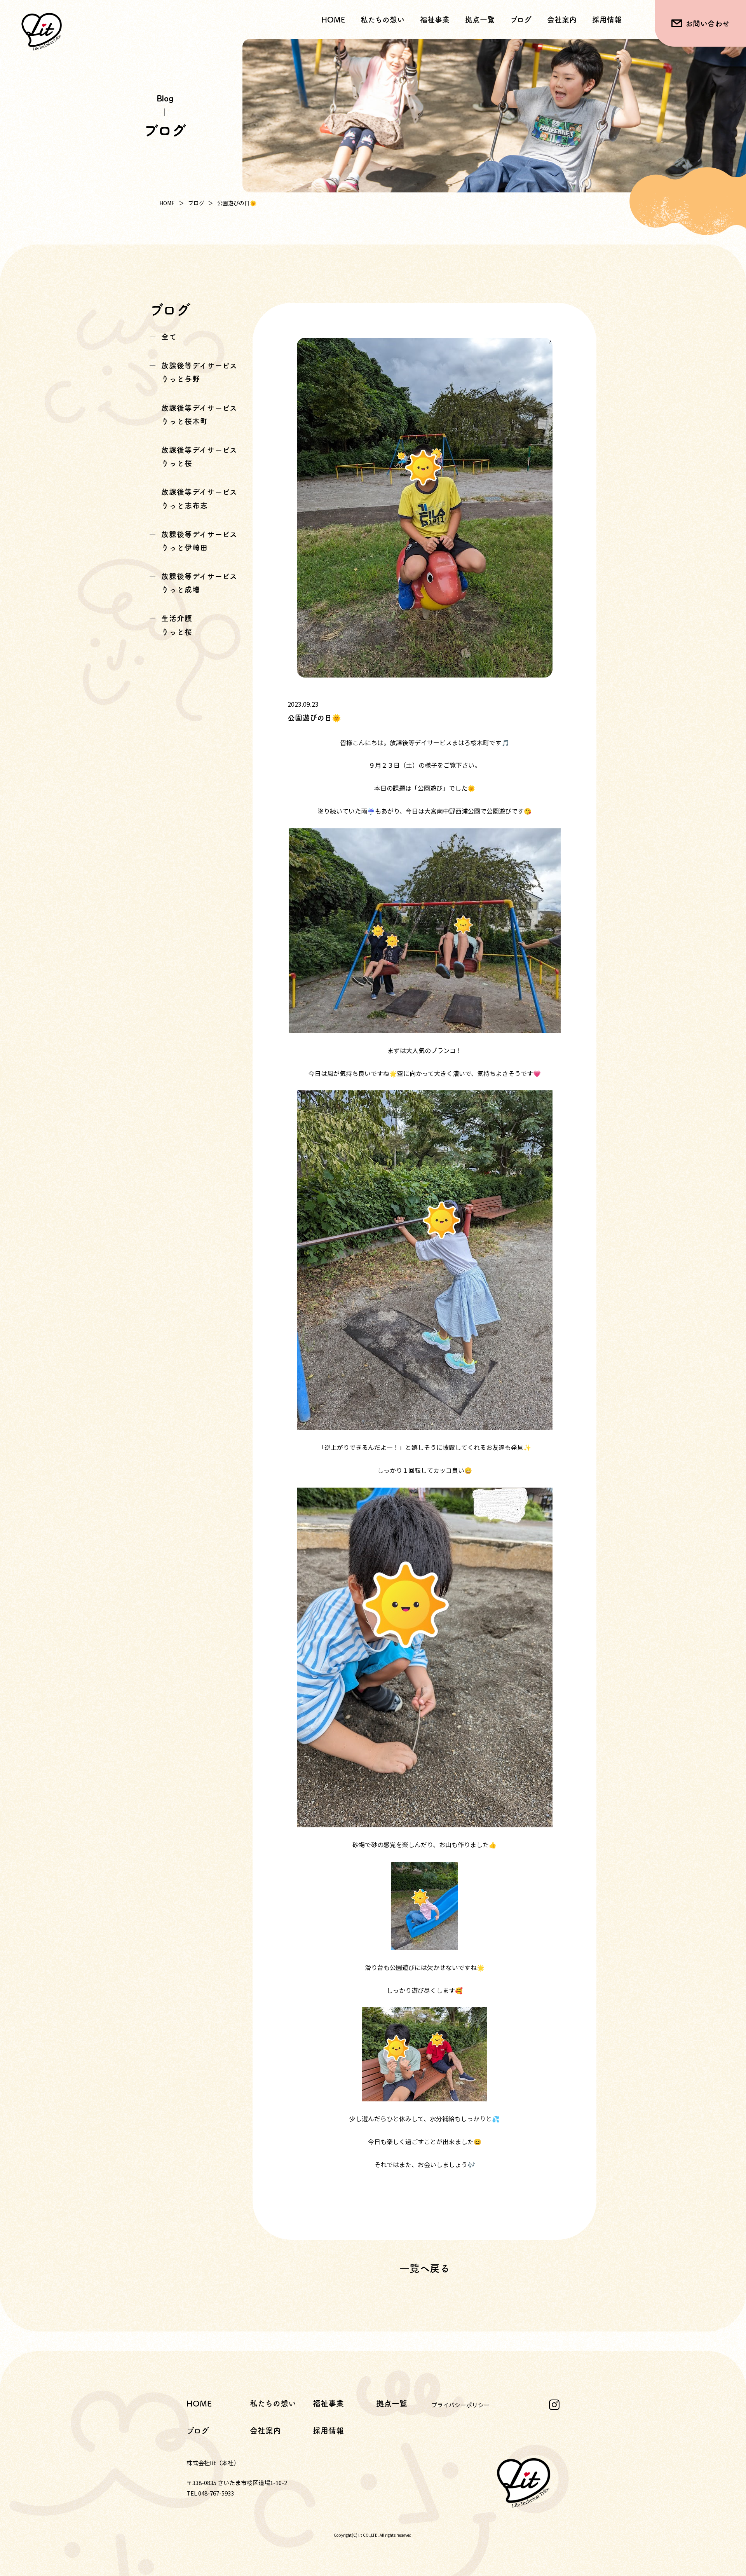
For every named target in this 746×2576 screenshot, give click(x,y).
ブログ (521, 20)
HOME (333, 20)
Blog (165, 98)
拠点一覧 (480, 20)
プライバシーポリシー (460, 2405)
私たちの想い (383, 20)
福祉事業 (328, 2403)
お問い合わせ (708, 24)
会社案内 (562, 20)
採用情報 (607, 20)
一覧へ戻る (425, 2268)
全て (169, 337)
